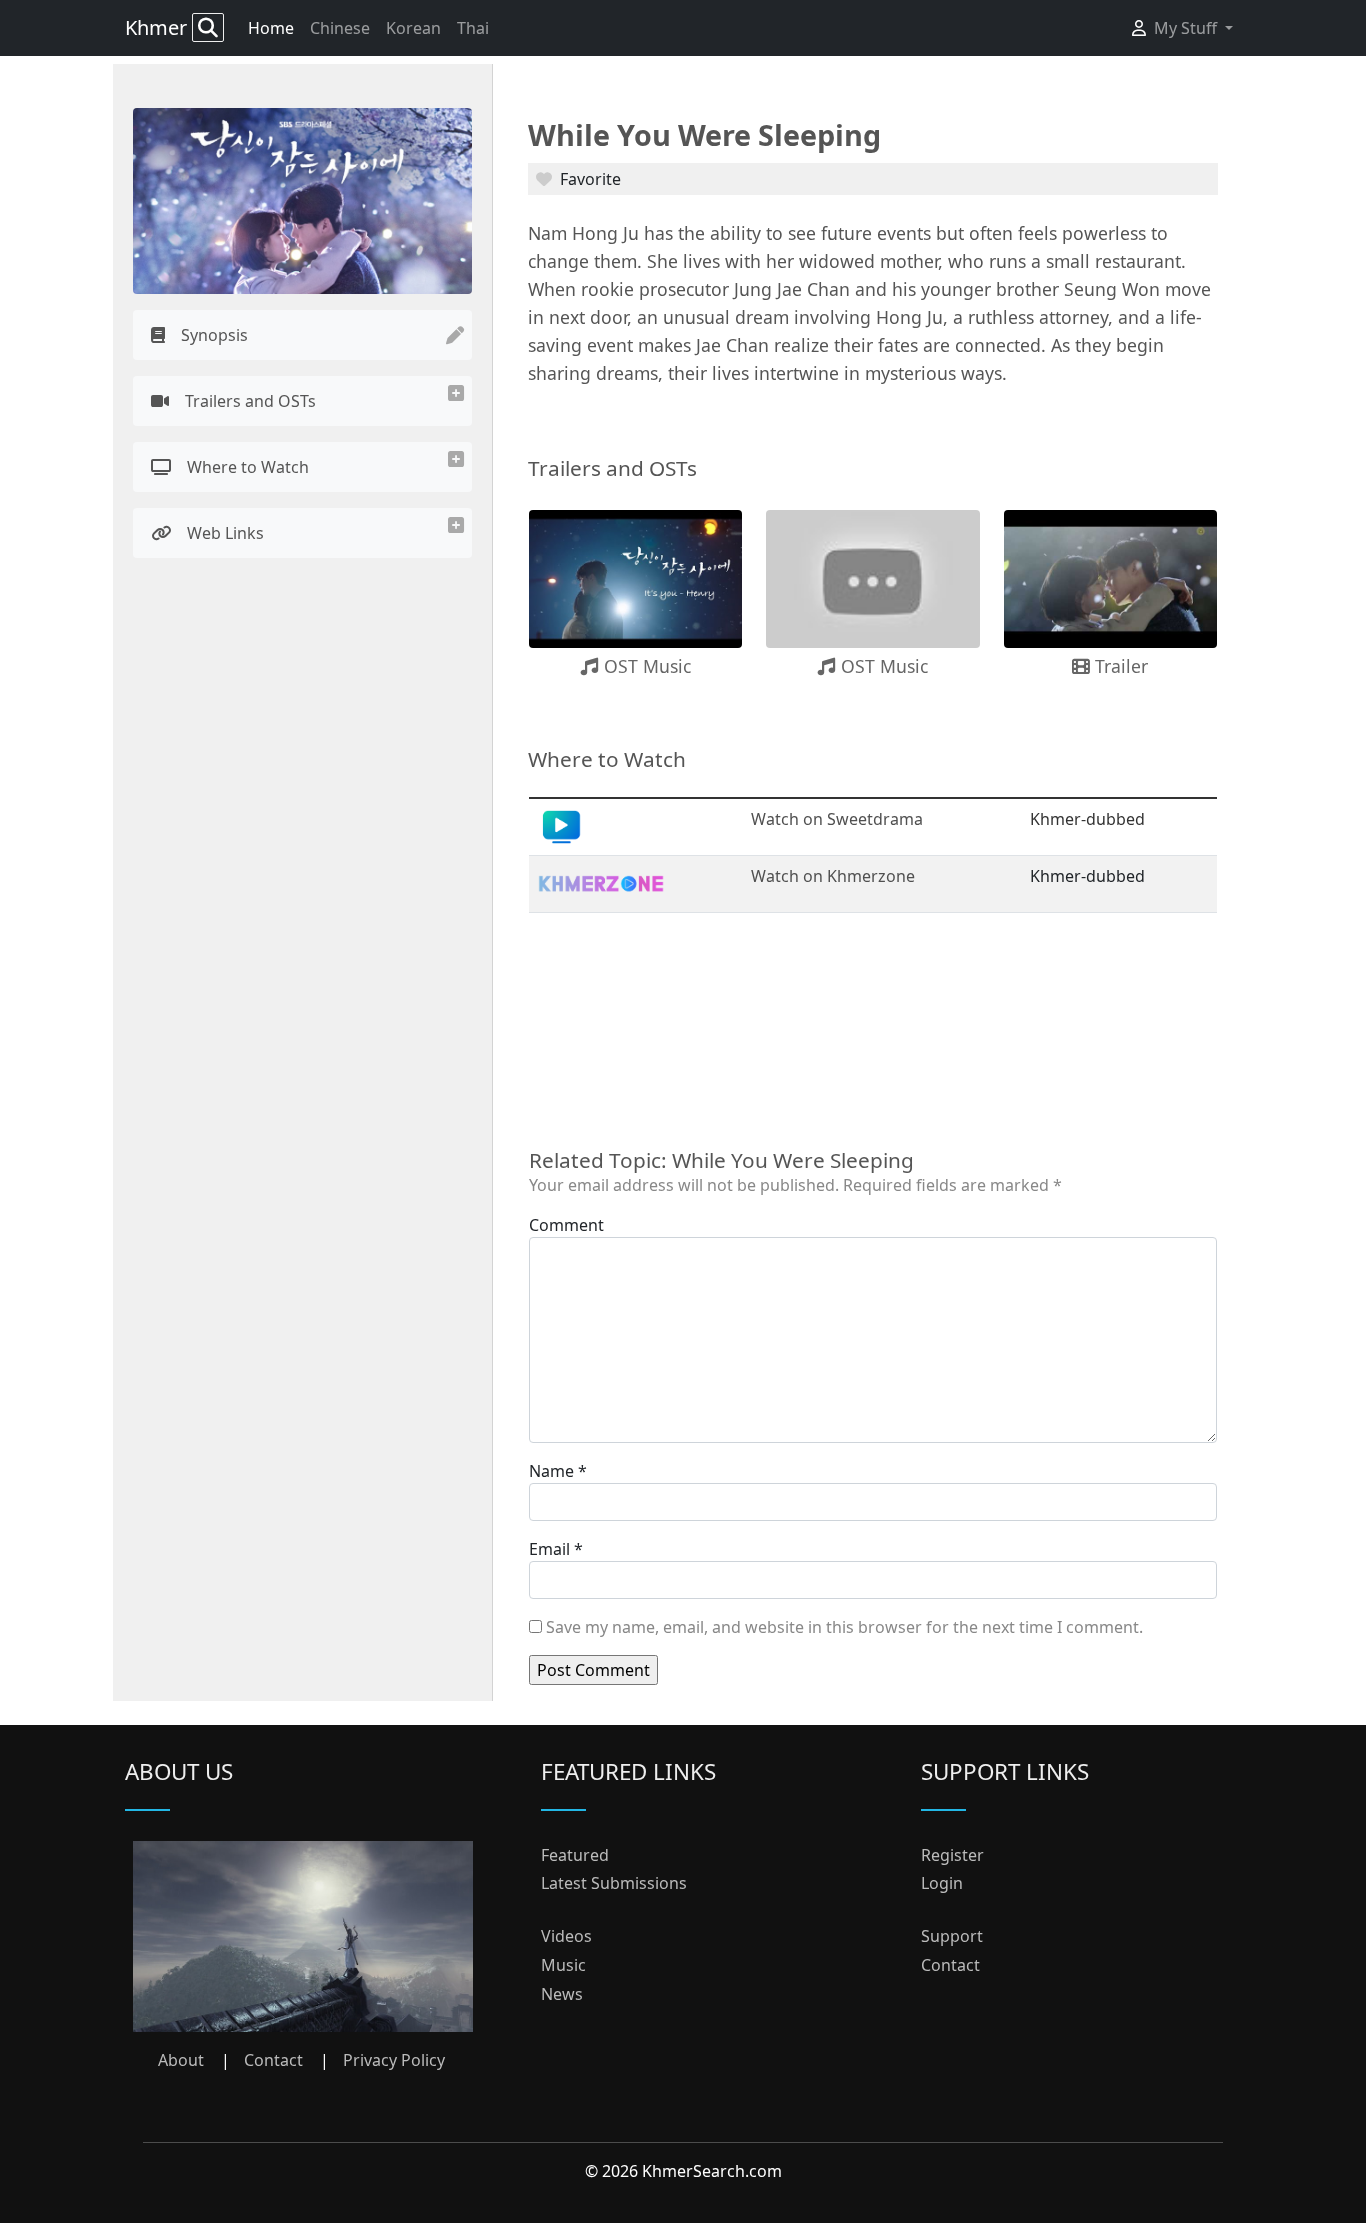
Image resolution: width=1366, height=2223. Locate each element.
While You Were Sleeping (704, 134)
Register (952, 1855)
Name (551, 1471)
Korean (413, 28)
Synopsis (214, 335)
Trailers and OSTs (250, 401)
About (181, 2060)
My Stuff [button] (1187, 28)
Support (952, 1936)
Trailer (1119, 666)
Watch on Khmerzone (833, 876)
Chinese (340, 28)
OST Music (645, 666)
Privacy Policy (394, 2060)
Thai (473, 28)
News (562, 1994)
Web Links (225, 533)
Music (563, 1965)
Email (549, 1549)
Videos (566, 1936)
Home (271, 28)
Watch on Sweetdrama (837, 819)
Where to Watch (248, 467)
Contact (273, 2060)
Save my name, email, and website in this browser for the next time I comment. (844, 1627)
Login (942, 1883)
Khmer (158, 27)
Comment (566, 1225)
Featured (575, 1855)
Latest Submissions (614, 1883)
